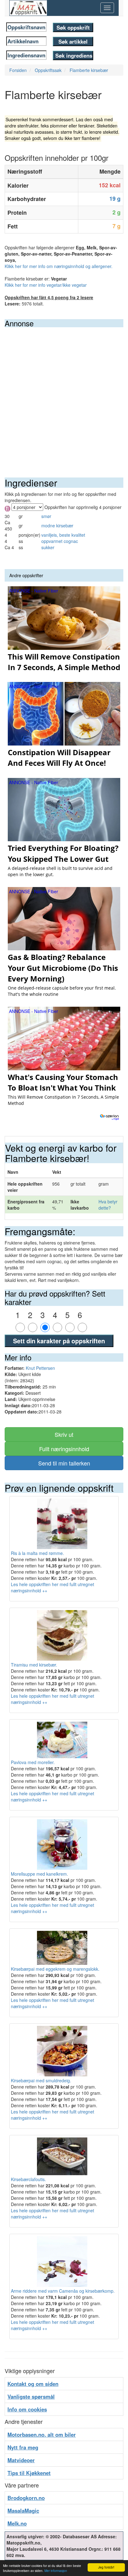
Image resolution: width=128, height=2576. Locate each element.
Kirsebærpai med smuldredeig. (41, 2080)
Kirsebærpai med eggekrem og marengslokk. (55, 1969)
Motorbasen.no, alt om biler (42, 2434)
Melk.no (17, 2523)
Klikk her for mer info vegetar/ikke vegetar (46, 285)
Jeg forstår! (106, 2567)
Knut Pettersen (40, 1368)
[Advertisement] (64, 395)
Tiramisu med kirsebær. (34, 1665)
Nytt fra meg (23, 2447)
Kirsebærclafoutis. (28, 2179)
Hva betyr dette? (108, 1205)
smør (46, 516)
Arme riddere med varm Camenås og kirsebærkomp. (63, 2291)
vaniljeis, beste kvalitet (63, 535)
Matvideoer (21, 2460)
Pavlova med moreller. (33, 1762)
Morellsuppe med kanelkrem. (39, 1874)
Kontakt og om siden (33, 2384)
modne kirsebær (57, 525)
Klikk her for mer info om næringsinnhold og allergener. (59, 266)
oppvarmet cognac (60, 541)
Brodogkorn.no (26, 2498)
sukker (48, 547)
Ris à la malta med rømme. (37, 1553)
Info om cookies (27, 2409)
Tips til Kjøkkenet (29, 2473)
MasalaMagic (23, 2511)
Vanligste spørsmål (31, 2396)
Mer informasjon (56, 2571)
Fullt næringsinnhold (64, 1449)
